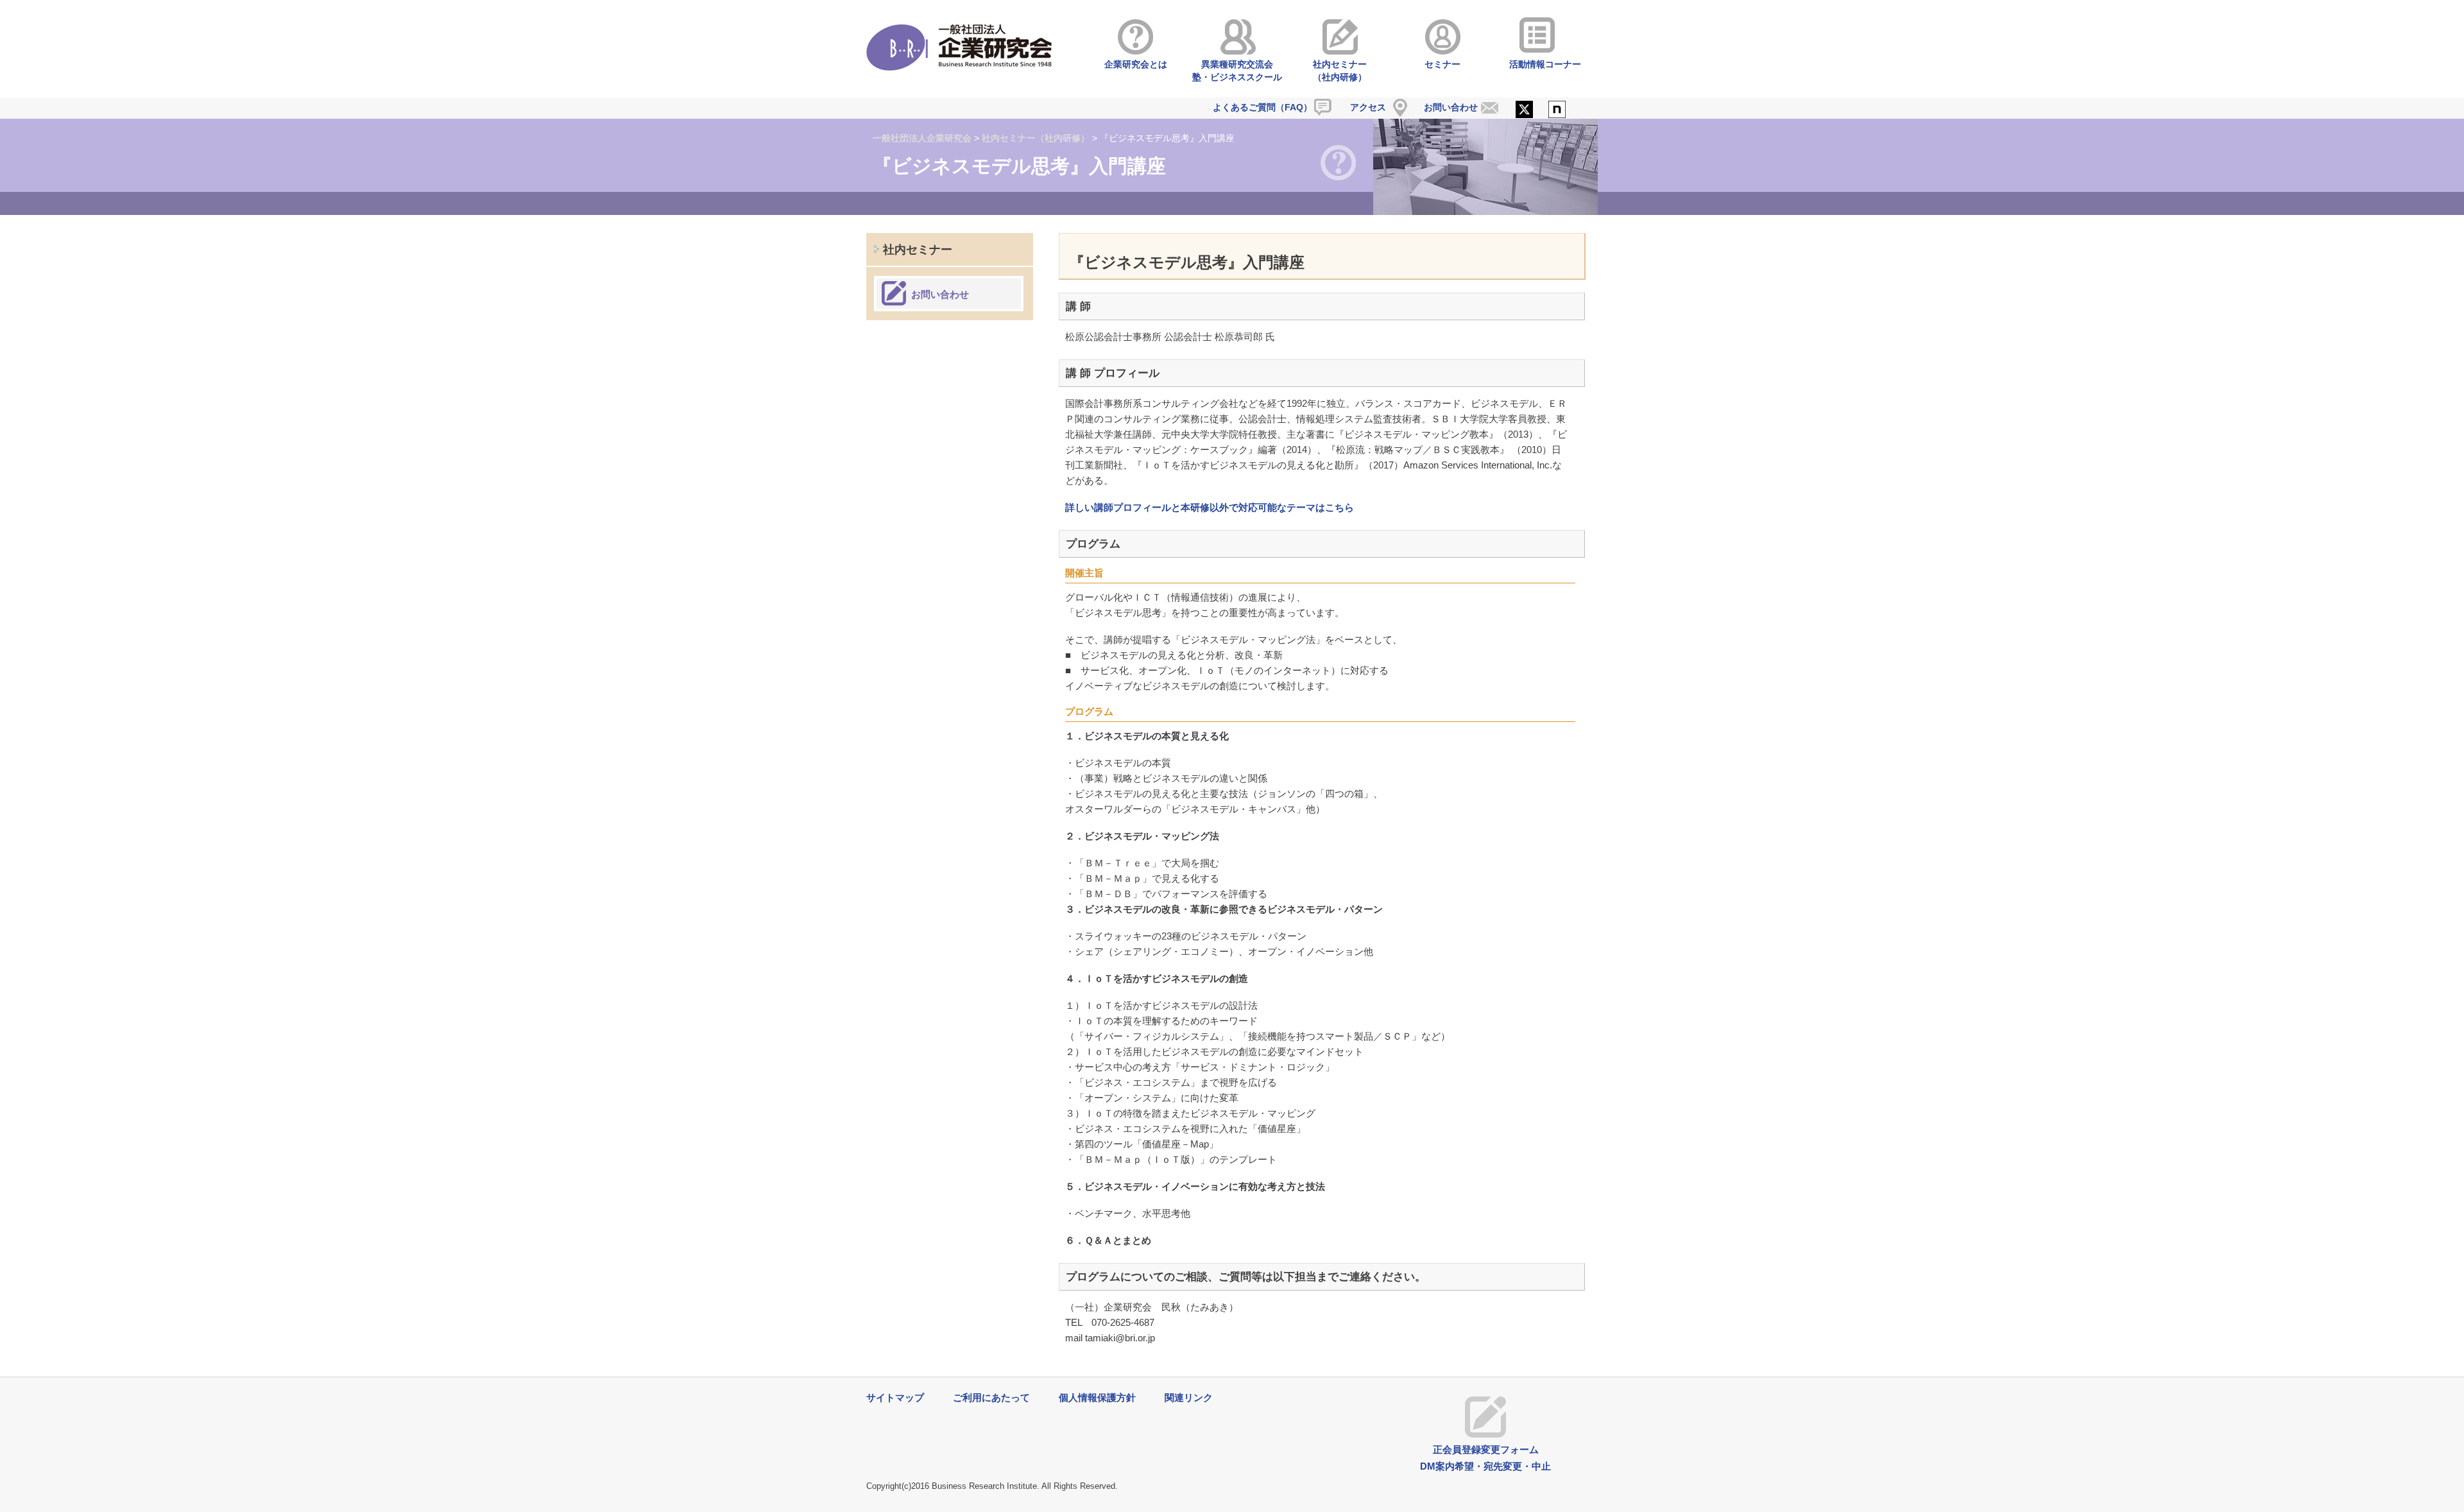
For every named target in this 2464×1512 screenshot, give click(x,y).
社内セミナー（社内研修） (1340, 71)
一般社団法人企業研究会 (922, 138)
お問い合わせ (1451, 107)
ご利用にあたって (991, 1397)
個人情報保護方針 (1097, 1397)
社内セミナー (918, 250)
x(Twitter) (1524, 110)
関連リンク (1189, 1397)
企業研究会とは (1136, 64)
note (1557, 110)
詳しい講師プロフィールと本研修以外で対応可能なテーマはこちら (1210, 507)
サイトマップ (895, 1397)
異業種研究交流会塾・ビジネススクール (1237, 71)
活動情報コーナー (1545, 64)
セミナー (1442, 64)
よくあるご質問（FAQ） (1262, 107)
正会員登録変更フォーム (1486, 1449)
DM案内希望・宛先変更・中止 (1485, 1466)
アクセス (1368, 107)
